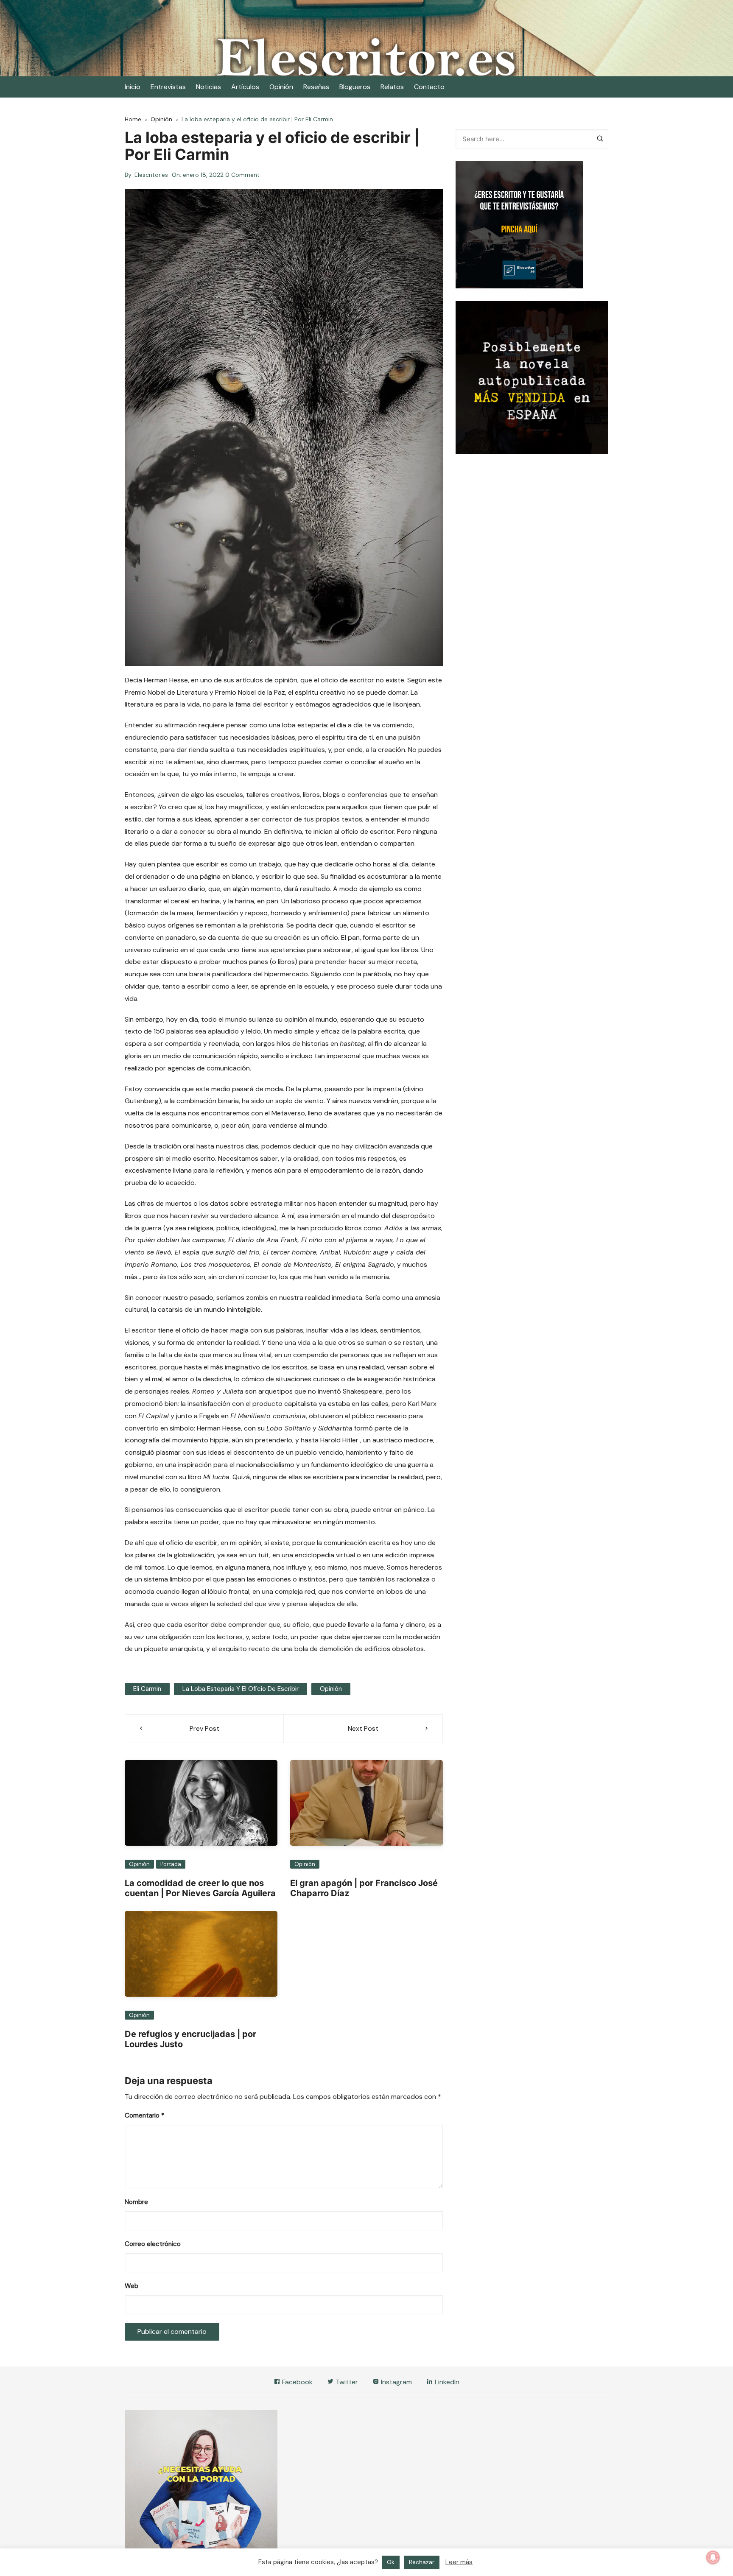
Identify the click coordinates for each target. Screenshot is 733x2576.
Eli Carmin (147, 1689)
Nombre (136, 2202)
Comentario (144, 2115)
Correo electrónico (153, 2244)
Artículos (245, 87)
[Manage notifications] (713, 2557)
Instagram (396, 2382)
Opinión (281, 87)
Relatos (392, 87)
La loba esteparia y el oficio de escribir (241, 1689)
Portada (171, 1864)
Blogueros (355, 87)
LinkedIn (446, 2382)
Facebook (297, 2382)
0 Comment (242, 175)
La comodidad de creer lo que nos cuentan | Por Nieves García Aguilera (200, 1888)
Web (131, 2286)
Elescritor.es (151, 175)
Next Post (363, 1728)
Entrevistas (168, 87)
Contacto (429, 87)
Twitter (346, 2382)
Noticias (208, 87)
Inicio (133, 87)
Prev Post (204, 1728)
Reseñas (316, 87)
